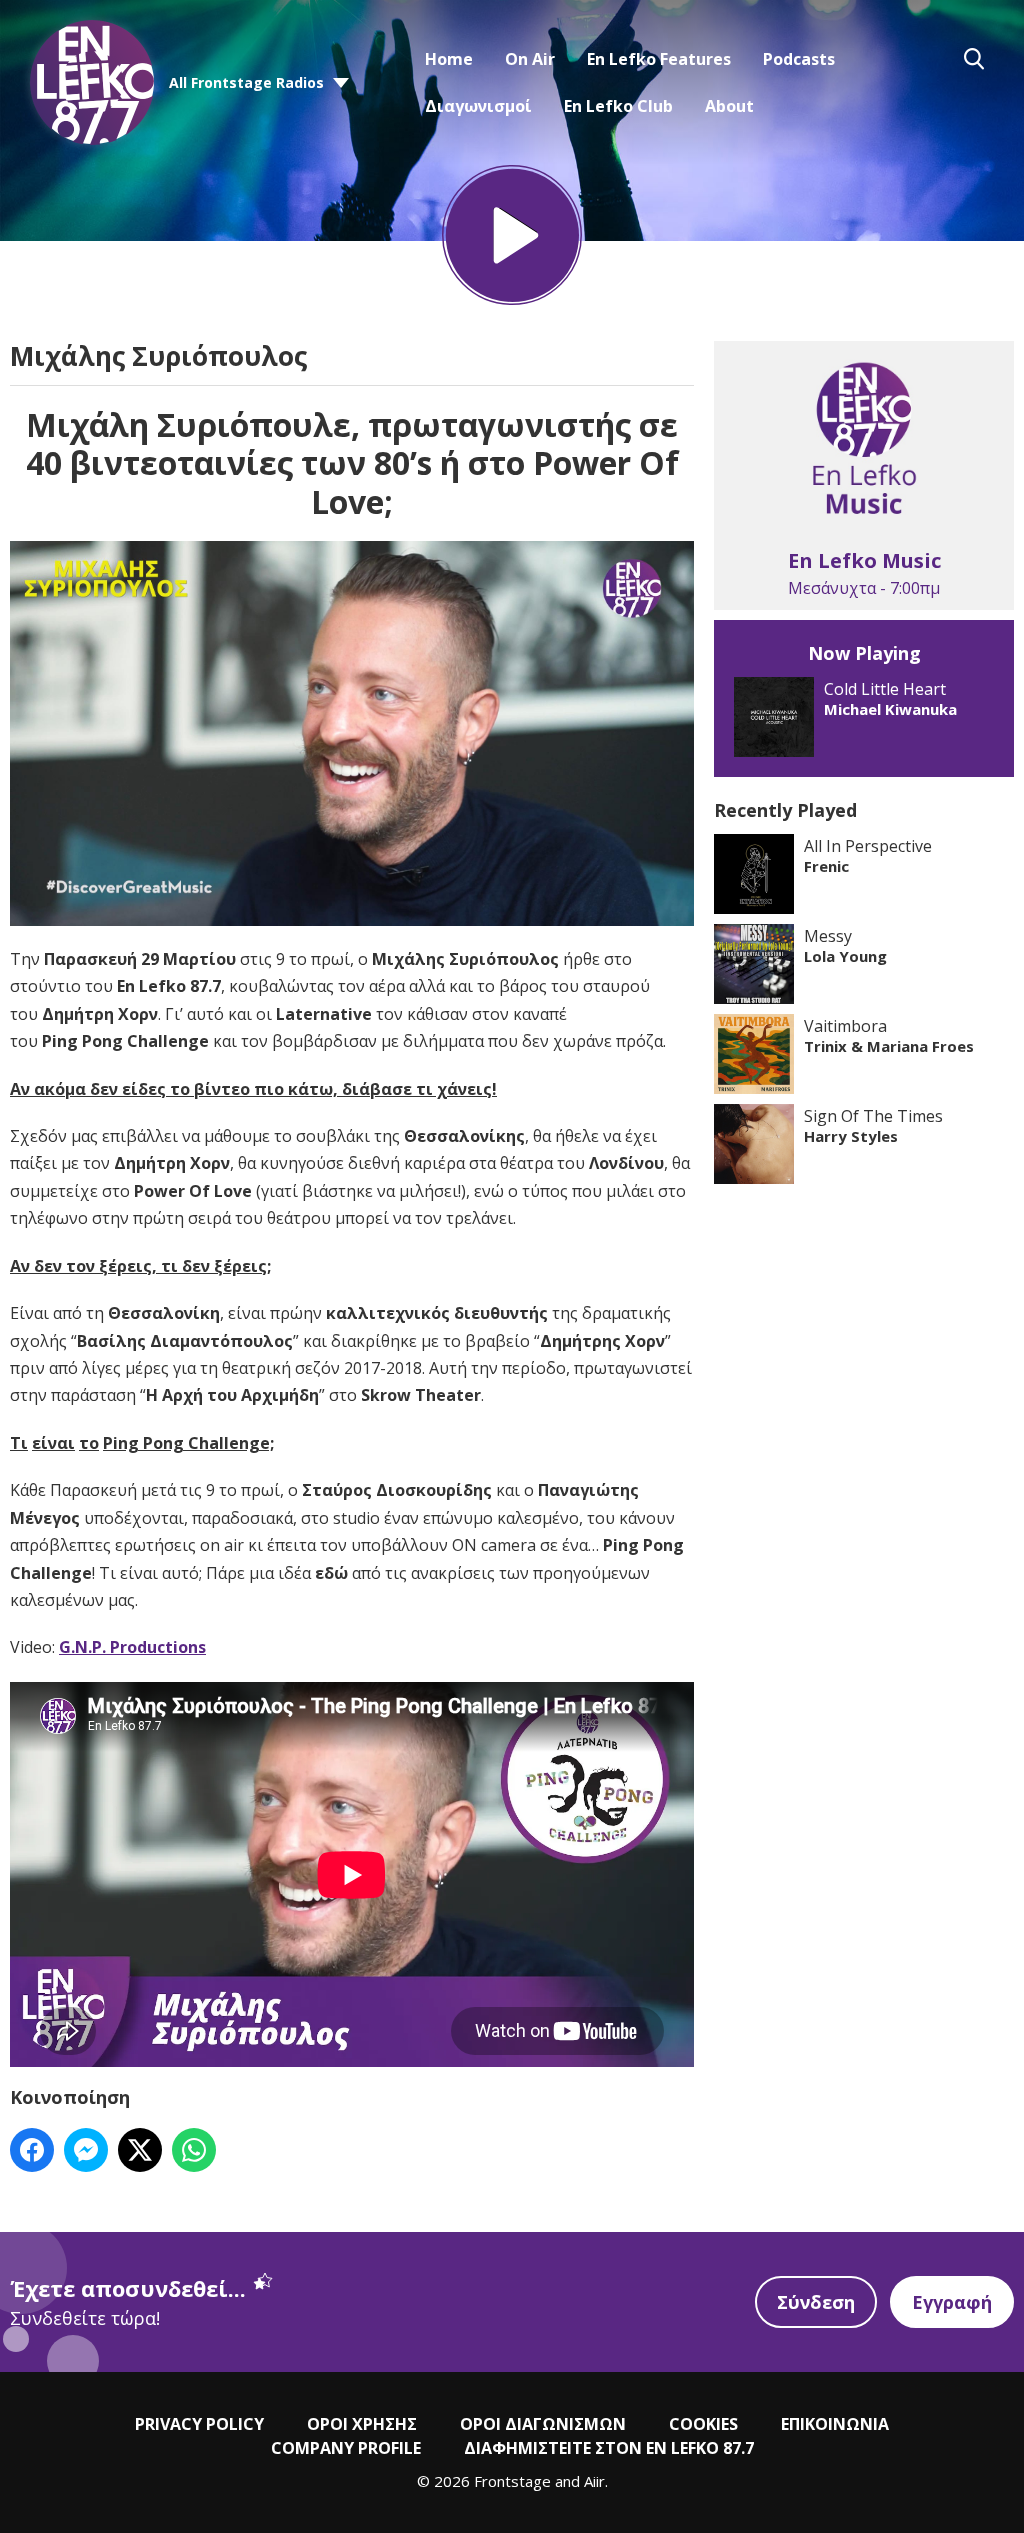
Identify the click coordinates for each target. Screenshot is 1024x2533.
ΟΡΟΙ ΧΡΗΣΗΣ (362, 2424)
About (729, 106)
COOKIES (703, 2424)
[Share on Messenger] (86, 2150)
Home (449, 59)
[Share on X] (140, 2150)
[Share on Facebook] (32, 2150)
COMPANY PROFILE (346, 2448)
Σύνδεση (816, 2302)
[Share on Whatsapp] (194, 2150)
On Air (530, 59)
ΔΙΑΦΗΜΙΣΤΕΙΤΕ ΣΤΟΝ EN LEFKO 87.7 (609, 2448)
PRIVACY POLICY (199, 2424)
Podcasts (799, 59)
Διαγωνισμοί (478, 106)
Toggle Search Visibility (974, 59)
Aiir (594, 2481)
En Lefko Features (659, 59)
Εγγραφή (952, 2302)
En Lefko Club (618, 106)
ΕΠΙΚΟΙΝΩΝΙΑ (835, 2424)
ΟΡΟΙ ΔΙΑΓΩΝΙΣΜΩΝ (543, 2424)
